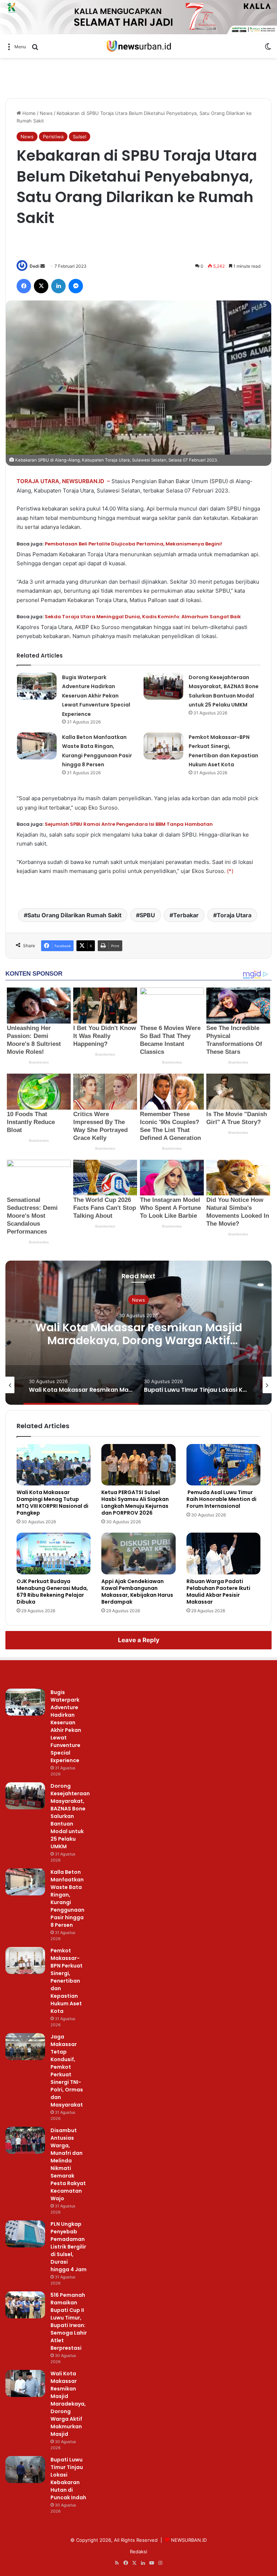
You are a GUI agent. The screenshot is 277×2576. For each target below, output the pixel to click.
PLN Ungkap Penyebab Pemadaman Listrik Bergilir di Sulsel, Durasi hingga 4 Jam (69, 2247)
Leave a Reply (139, 1640)
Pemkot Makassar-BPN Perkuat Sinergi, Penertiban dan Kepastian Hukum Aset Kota (67, 1981)
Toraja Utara (234, 915)
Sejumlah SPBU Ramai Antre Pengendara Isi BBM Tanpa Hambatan (129, 824)
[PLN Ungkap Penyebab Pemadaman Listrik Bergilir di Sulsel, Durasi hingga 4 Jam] (25, 2234)
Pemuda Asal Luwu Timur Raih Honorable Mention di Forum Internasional (221, 1499)
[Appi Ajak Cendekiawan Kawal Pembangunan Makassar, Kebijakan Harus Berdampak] (138, 1554)
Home (28, 113)
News (46, 113)
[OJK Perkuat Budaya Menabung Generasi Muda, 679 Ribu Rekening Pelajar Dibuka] (54, 1554)
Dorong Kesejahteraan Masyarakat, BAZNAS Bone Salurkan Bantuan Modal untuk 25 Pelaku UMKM (70, 1816)
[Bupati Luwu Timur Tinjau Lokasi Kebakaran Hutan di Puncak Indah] (25, 2470)
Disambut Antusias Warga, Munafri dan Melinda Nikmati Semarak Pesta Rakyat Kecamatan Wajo (68, 2164)
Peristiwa (53, 137)
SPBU (147, 915)
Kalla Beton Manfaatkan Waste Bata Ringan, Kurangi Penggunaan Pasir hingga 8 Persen (67, 1898)
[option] (138, 1333)
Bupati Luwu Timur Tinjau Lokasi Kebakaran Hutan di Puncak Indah (138, 1334)
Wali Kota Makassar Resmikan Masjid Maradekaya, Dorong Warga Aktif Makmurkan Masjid (68, 2404)
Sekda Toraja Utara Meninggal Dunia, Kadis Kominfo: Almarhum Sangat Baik (143, 617)
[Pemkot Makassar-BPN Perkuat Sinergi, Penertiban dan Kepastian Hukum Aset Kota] (163, 746)
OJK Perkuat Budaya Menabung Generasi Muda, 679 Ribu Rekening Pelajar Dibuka (52, 1592)
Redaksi (138, 2552)
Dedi (34, 266)
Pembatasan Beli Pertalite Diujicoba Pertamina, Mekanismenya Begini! (133, 544)
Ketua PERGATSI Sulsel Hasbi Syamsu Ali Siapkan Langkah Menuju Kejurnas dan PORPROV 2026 (135, 1503)
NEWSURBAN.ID (189, 2540)
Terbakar (186, 915)
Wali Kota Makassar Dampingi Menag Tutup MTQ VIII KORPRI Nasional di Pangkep (52, 1503)
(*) (230, 871)
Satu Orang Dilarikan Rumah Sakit (74, 915)
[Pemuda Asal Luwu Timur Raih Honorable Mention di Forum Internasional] (223, 1465)
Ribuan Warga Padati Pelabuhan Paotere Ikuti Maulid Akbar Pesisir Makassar (218, 1592)
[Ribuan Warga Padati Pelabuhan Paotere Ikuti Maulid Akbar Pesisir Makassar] (223, 1554)
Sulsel (80, 137)
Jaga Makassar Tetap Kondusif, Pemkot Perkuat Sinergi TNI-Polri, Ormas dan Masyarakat (67, 2071)
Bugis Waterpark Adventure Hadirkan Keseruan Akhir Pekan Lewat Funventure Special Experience (96, 696)
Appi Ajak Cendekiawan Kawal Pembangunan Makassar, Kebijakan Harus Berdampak (137, 1592)
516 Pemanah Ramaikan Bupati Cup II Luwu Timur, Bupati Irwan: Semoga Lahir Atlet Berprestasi (69, 2321)
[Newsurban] (138, 46)
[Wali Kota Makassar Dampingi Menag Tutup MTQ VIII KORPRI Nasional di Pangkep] (54, 1465)
